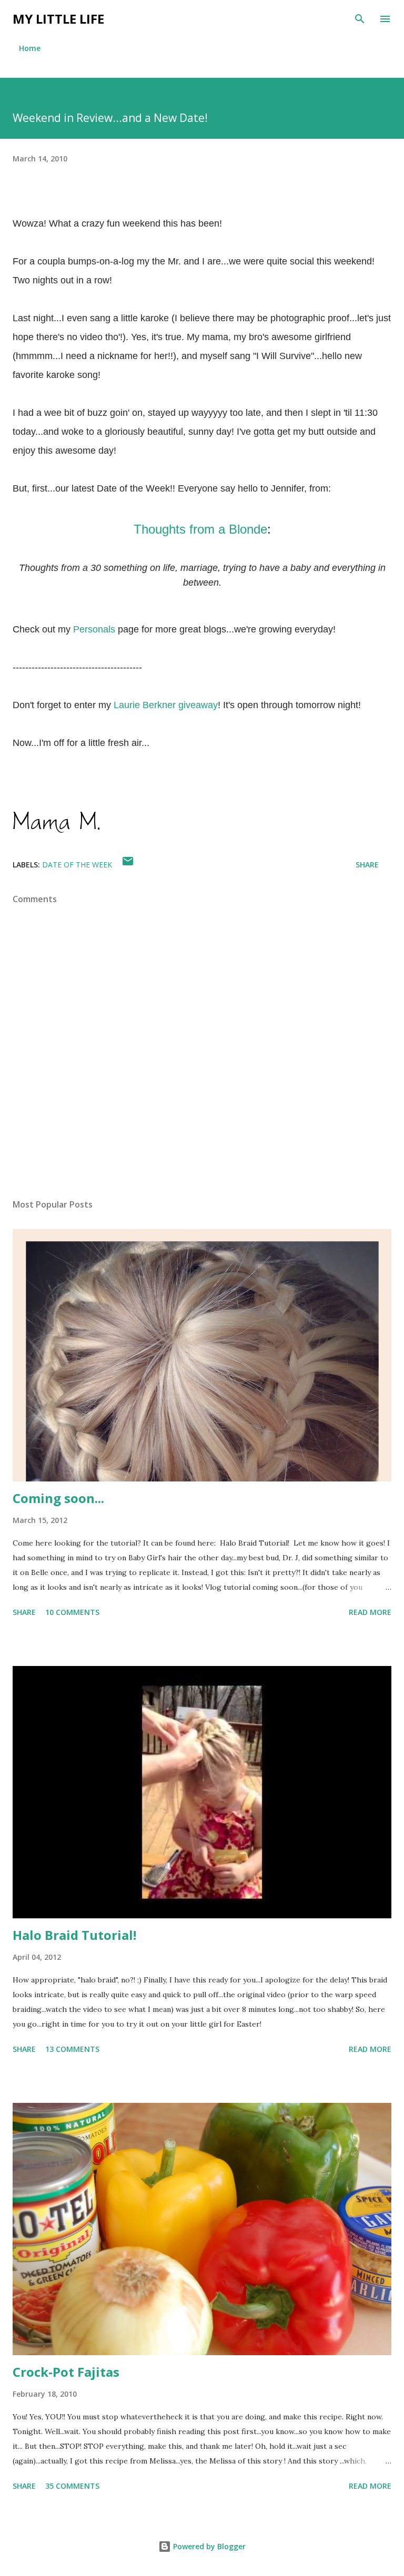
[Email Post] (128, 865)
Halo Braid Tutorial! (74, 1935)
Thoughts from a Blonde (200, 529)
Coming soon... (58, 1498)
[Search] (360, 19)
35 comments (72, 2486)
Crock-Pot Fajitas (66, 2372)
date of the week (77, 865)
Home (30, 48)
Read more (370, 1612)
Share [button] (367, 865)
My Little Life (58, 19)
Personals (94, 629)
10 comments (72, 1612)
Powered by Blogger (208, 2546)
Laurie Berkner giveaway (166, 705)
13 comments (72, 2049)
